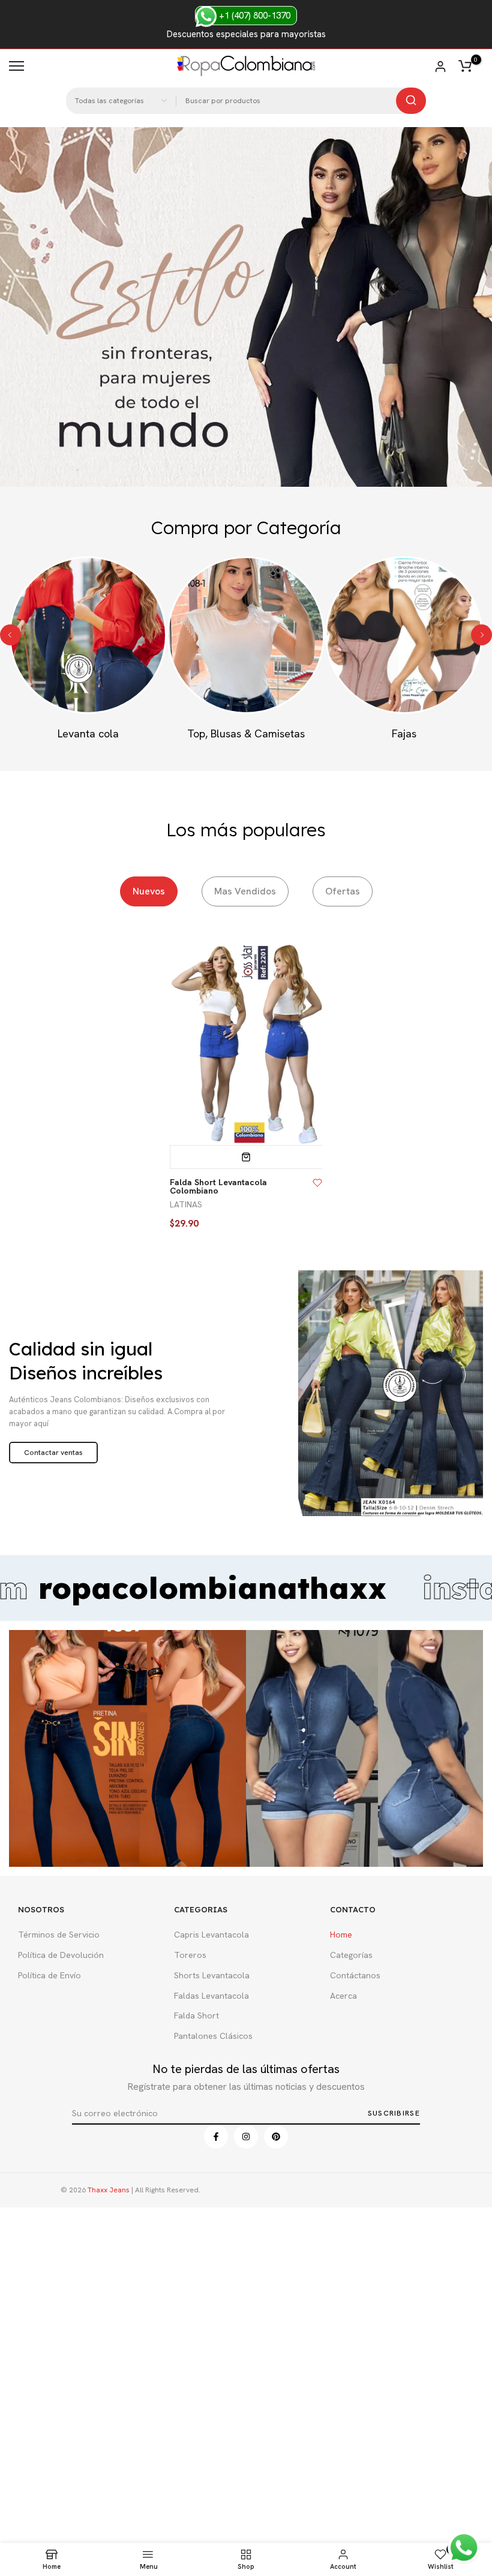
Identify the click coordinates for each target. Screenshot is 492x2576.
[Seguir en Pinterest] (276, 2137)
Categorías (351, 1955)
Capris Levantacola (211, 1935)
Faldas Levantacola (211, 1996)
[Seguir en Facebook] (216, 2137)
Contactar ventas (53, 1453)
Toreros (190, 1955)
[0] (465, 66)
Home (341, 1935)
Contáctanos (355, 1975)
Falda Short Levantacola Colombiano (218, 1186)
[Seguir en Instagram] (246, 2137)
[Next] (481, 635)
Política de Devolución (61, 1955)
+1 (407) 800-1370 (253, 16)
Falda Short (196, 2015)
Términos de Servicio (59, 1935)
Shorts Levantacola (212, 1975)
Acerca (343, 1996)
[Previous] (10, 635)
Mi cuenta (440, 67)
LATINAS (186, 1204)
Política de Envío (49, 1975)
